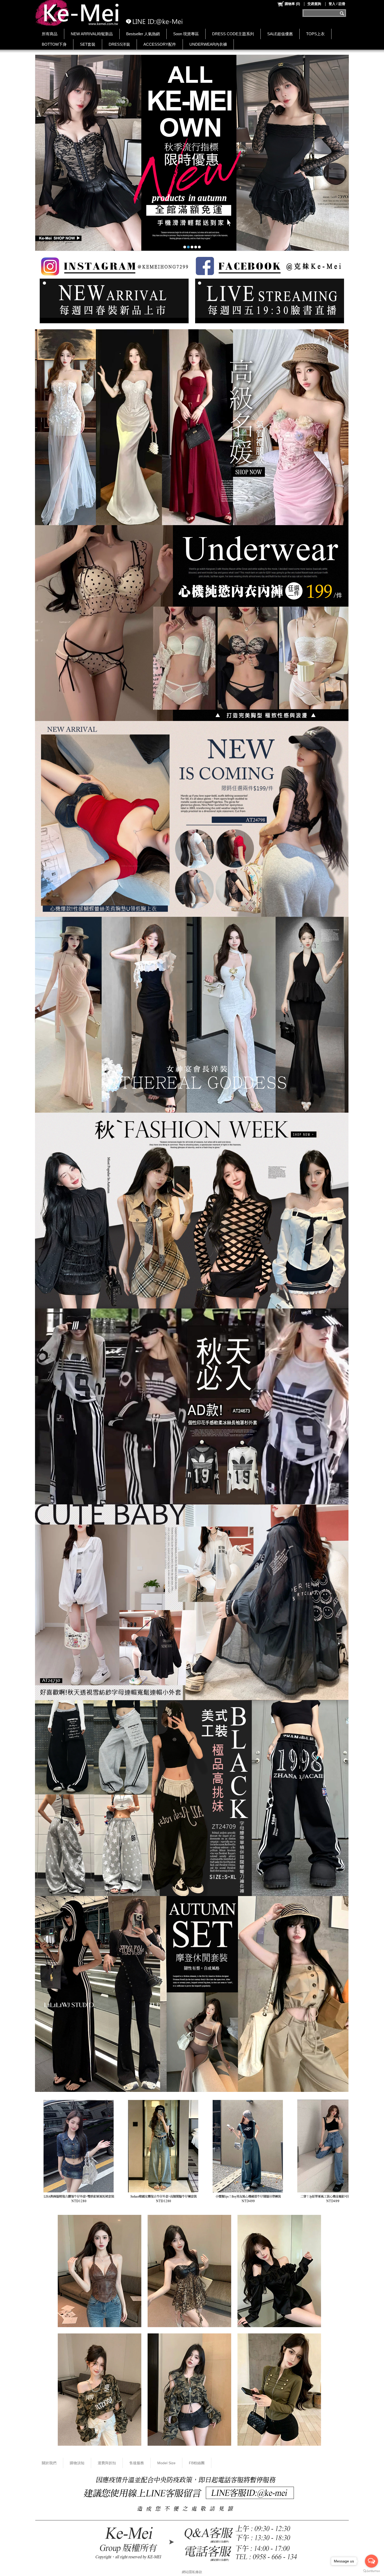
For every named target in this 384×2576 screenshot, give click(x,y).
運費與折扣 (107, 2463)
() (292, 4)
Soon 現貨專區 (186, 34)
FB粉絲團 (197, 2463)
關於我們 (49, 2463)
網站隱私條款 (192, 2572)
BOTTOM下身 (54, 44)
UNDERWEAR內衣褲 (208, 44)
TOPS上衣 (315, 34)
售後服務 (137, 2463)
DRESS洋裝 (119, 44)
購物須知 (77, 2463)
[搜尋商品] (343, 13)
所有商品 (50, 34)
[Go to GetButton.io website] (371, 2571)
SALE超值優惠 (280, 34)
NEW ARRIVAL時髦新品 (92, 34)
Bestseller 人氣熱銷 (143, 34)
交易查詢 (314, 4)
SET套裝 (88, 44)
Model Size (166, 2463)
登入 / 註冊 (337, 4)
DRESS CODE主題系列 (233, 34)
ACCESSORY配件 (160, 44)
